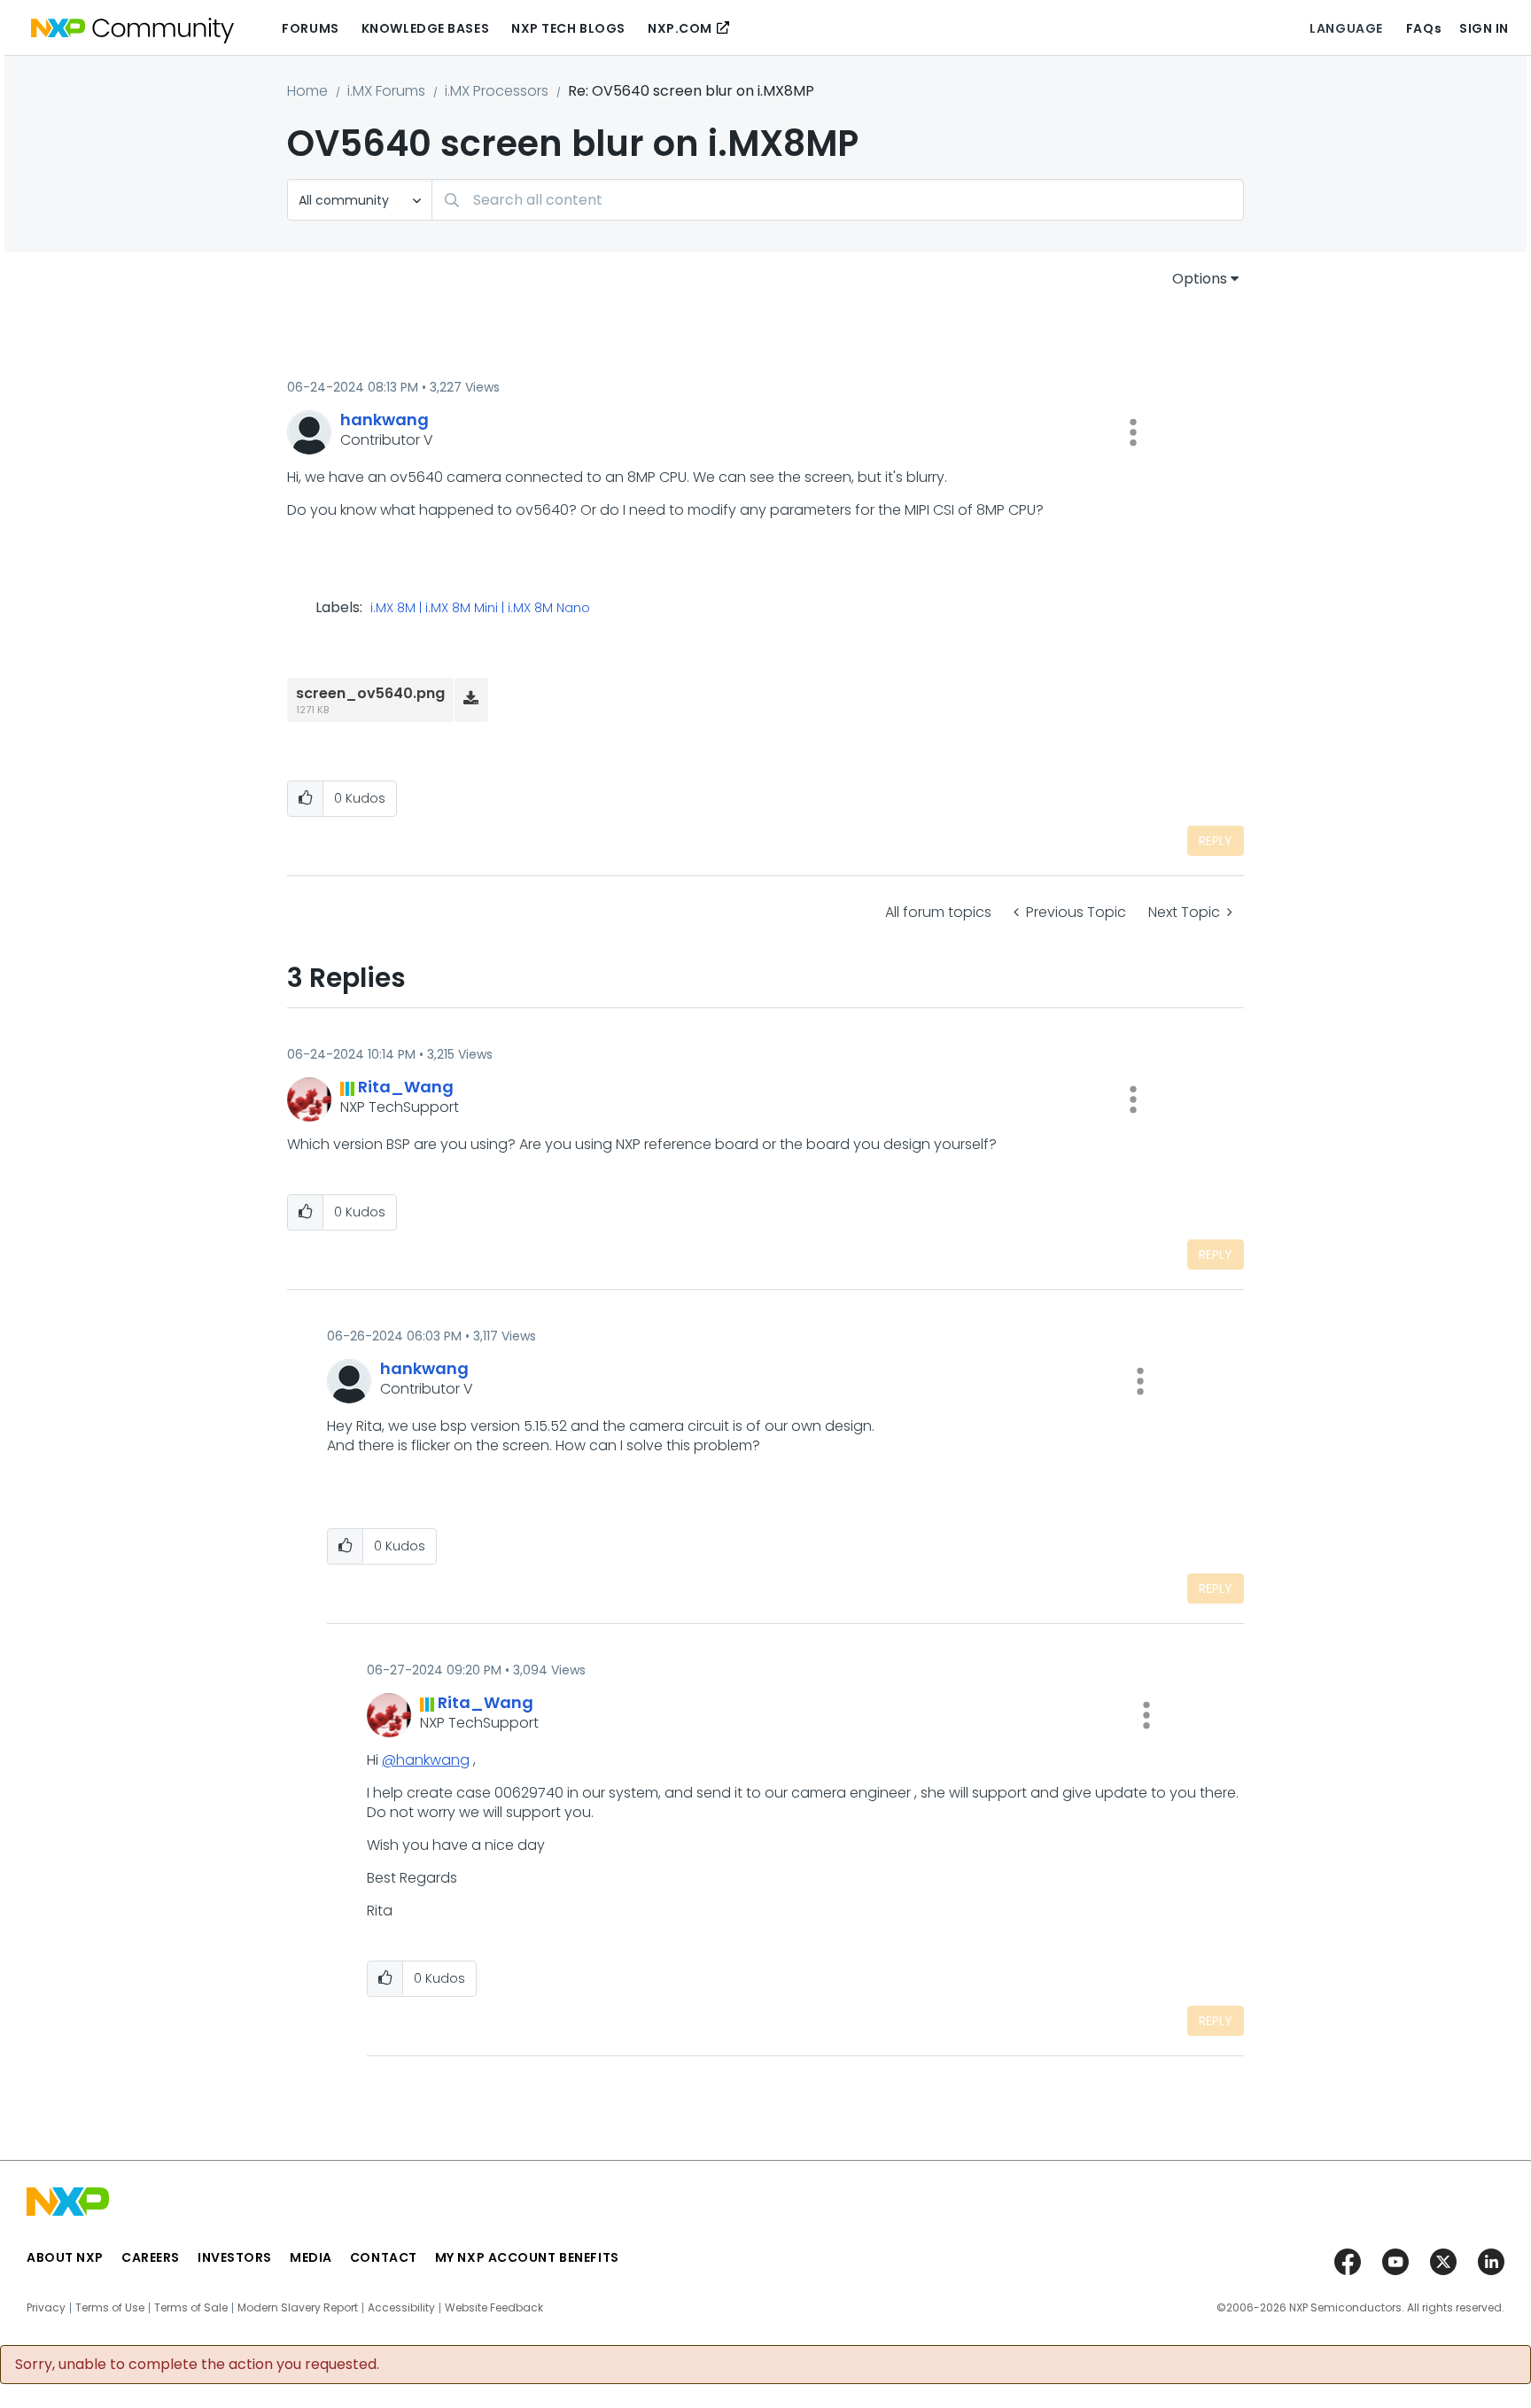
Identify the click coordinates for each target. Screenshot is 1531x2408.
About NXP (65, 2257)
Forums (310, 28)
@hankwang (426, 1760)
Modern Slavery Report (298, 2308)
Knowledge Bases (425, 28)
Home (307, 91)
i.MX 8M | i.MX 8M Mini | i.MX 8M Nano (480, 609)
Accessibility (401, 2308)
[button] (1133, 432)
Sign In (1484, 28)
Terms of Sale (191, 2308)
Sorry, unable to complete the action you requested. (197, 2365)
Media (311, 2257)
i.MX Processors (497, 91)
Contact (384, 2257)
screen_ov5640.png (370, 693)
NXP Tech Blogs (568, 28)
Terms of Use (110, 2308)
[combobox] (838, 200)
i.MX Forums (386, 91)
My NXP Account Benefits (527, 2257)
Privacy (46, 2308)
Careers (151, 2257)
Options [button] (1200, 279)
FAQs (1424, 28)
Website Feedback (494, 2308)
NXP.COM (680, 28)
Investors (235, 2257)
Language (1346, 28)
